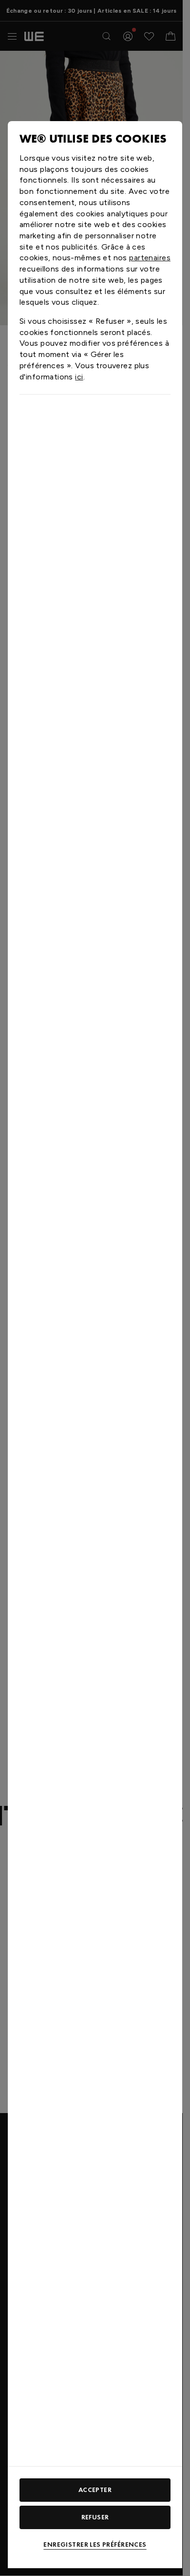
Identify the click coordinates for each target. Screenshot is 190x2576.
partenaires (150, 258)
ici (79, 377)
